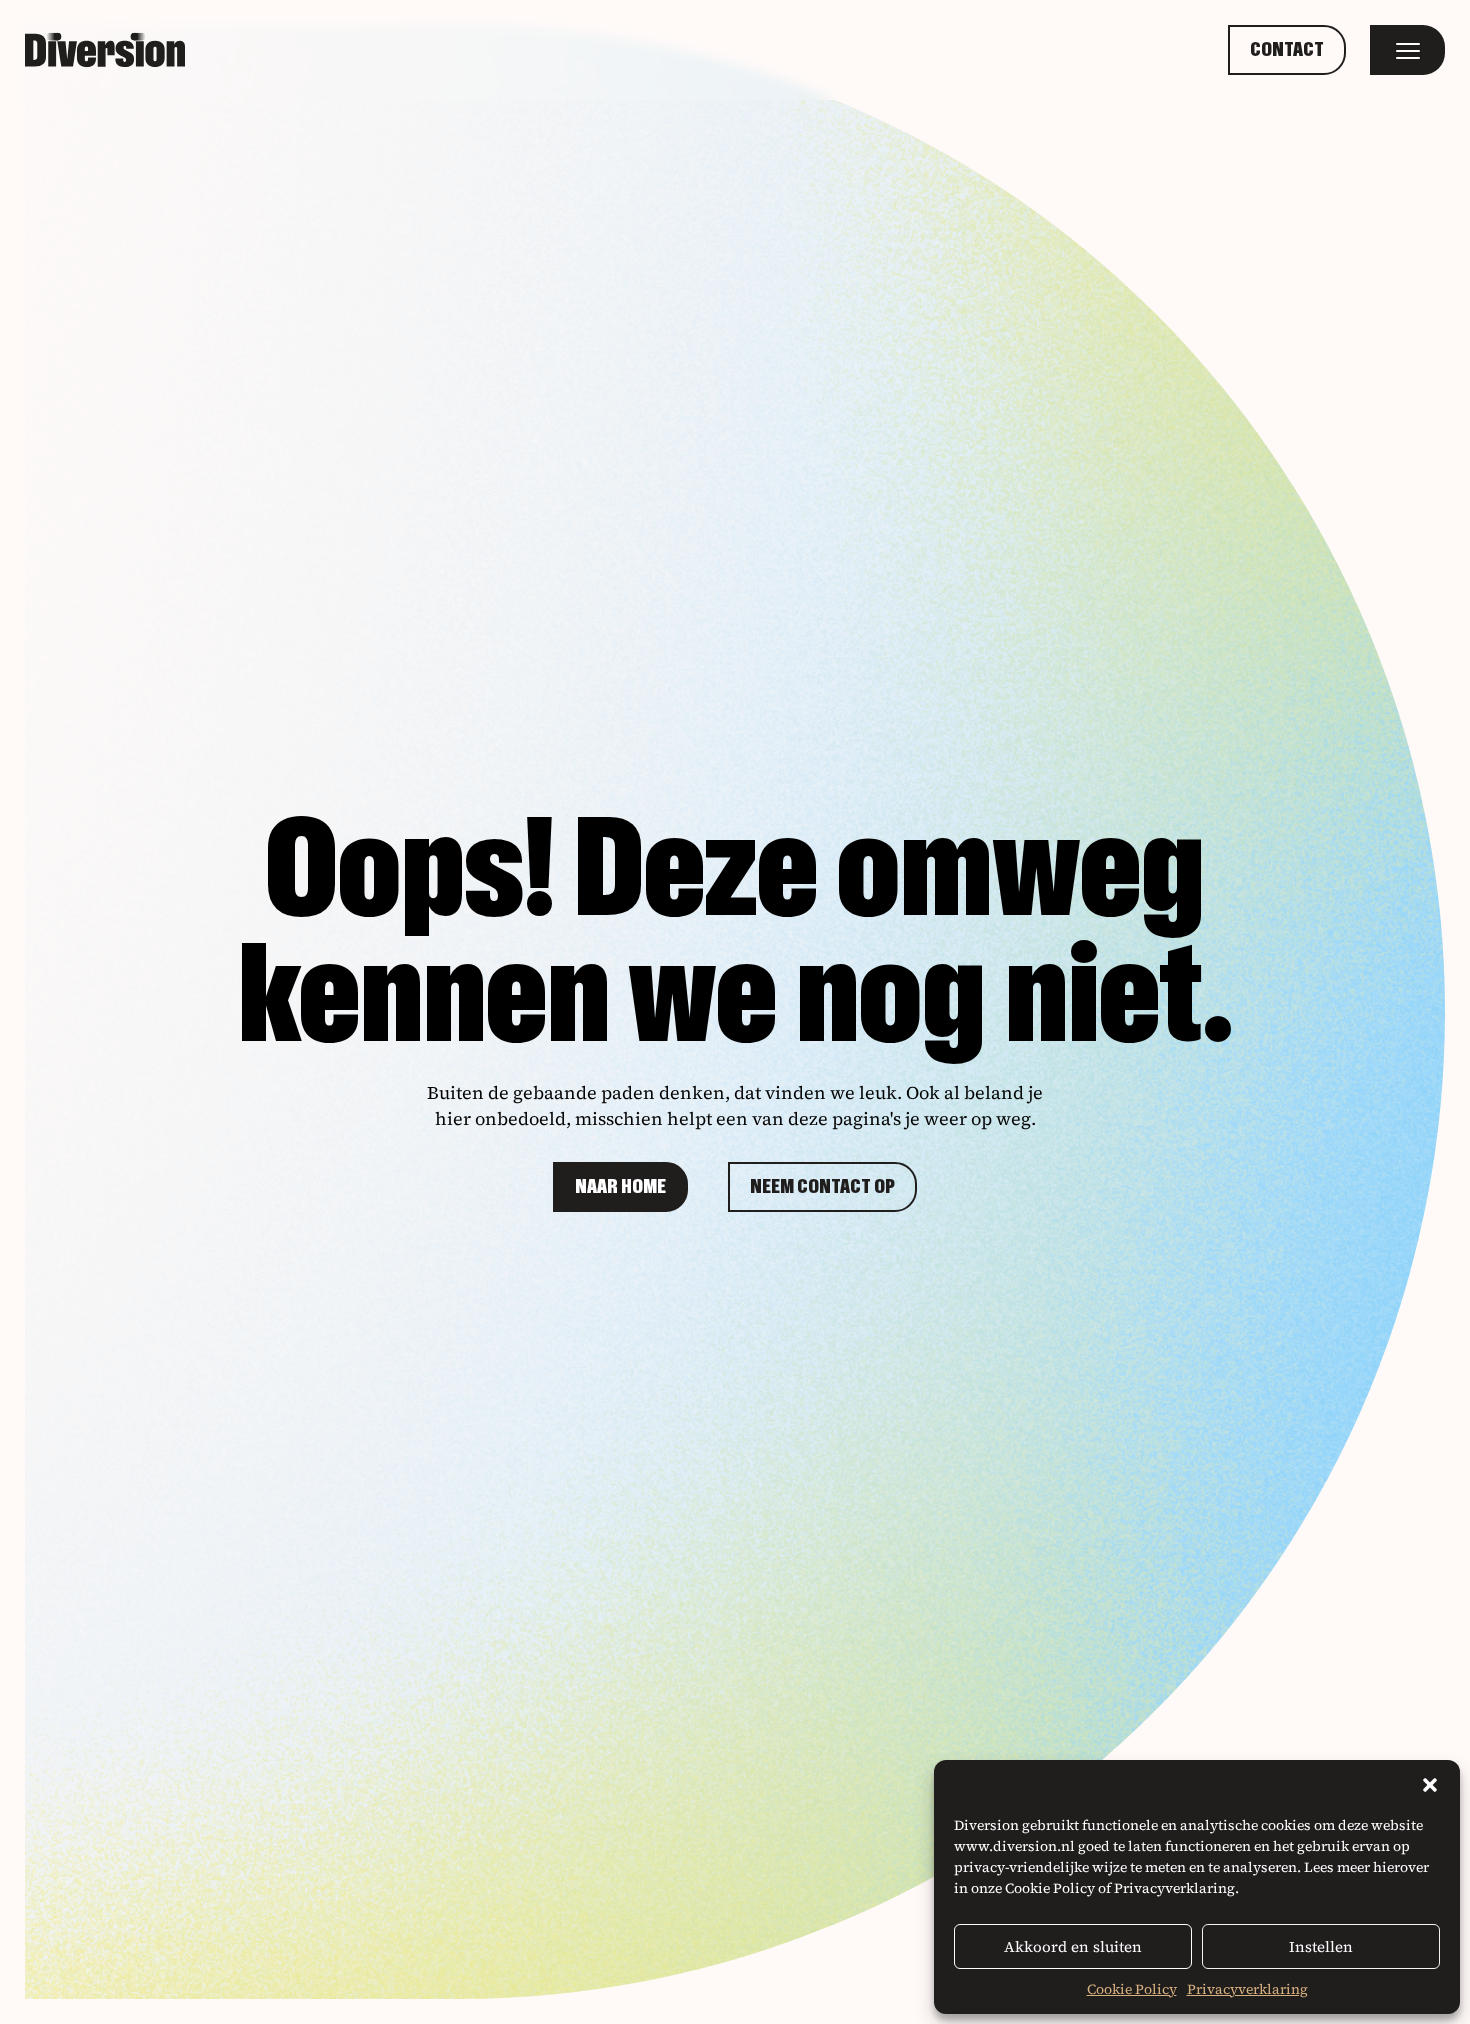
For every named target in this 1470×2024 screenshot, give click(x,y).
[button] (1430, 1785)
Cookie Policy (1132, 1989)
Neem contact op (822, 1187)
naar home (620, 1187)
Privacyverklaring (1247, 1989)
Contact (1287, 50)
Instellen (1321, 1946)
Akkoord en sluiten (1073, 1946)
